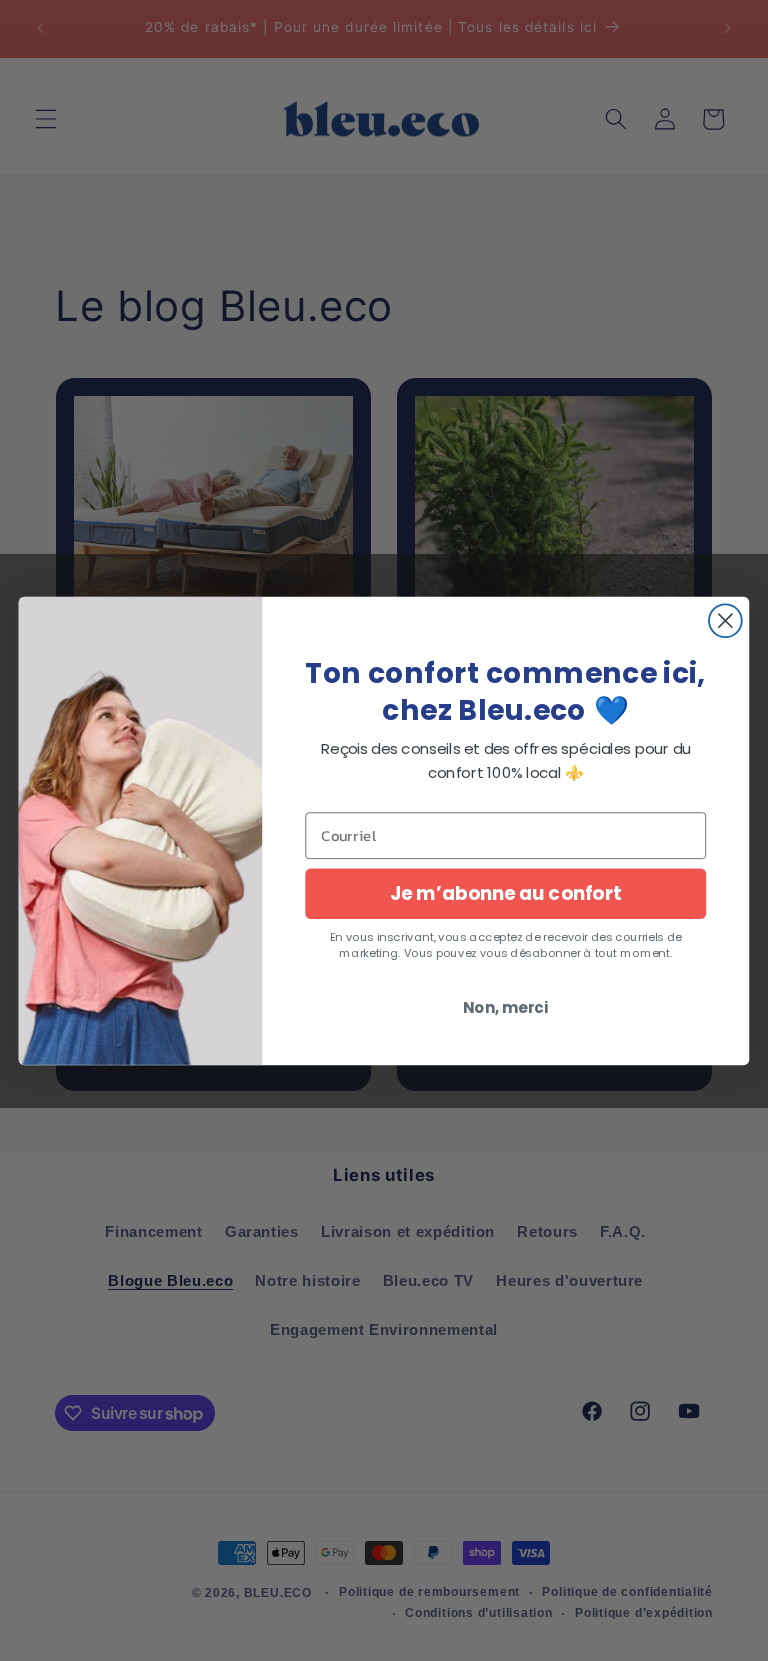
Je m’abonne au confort (505, 893)
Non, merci (505, 1007)
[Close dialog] (725, 620)
